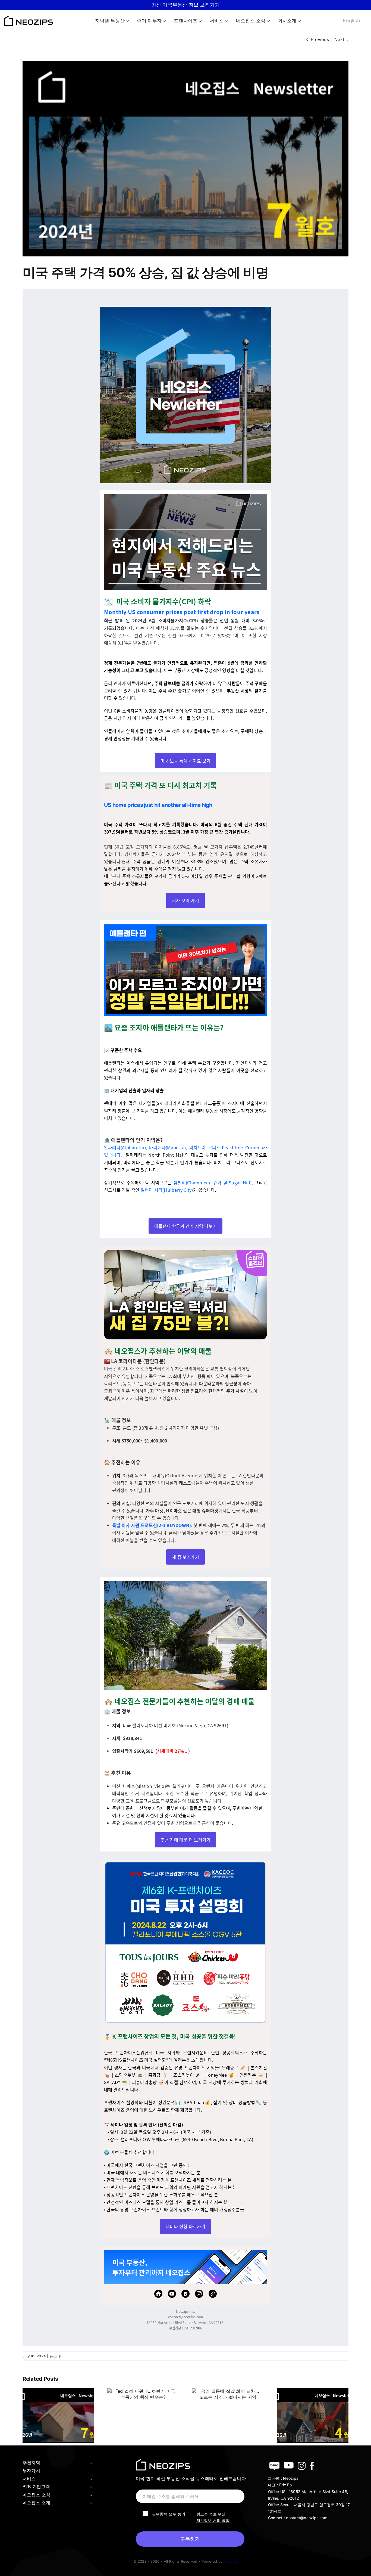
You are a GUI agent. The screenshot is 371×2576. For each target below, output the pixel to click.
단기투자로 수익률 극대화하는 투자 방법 (185, 5)
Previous (320, 39)
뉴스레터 (57, 2356)
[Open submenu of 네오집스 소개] (91, 2503)
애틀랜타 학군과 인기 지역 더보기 (185, 1226)
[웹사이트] (213, 2294)
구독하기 (190, 2539)
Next (339, 39)
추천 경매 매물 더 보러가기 (186, 1840)
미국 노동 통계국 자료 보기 (186, 761)
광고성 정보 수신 (211, 2514)
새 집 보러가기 (185, 1557)
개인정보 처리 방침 (213, 2520)
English (351, 21)
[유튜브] (172, 2294)
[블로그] (185, 2294)
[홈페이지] (158, 2294)
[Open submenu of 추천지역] (91, 2463)
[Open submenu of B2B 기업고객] (91, 2487)
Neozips (231, 2561)
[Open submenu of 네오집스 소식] (91, 2495)
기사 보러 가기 (185, 900)
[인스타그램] (199, 2294)
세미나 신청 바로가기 (185, 2226)
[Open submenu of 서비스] (91, 2479)
